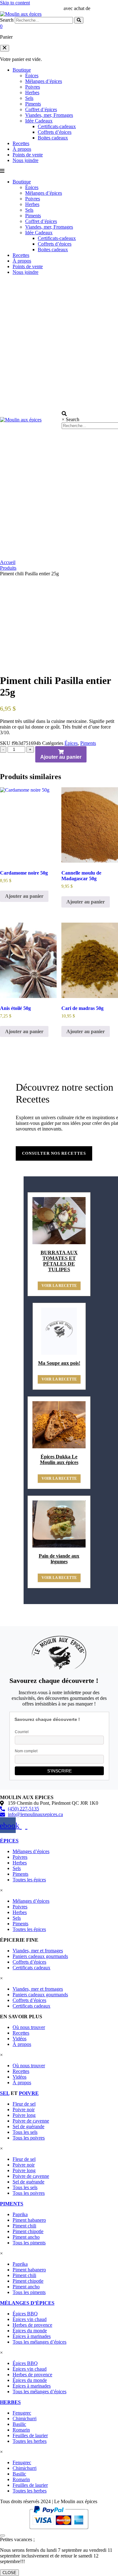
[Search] (79, 20)
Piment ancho (26, 2237)
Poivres (33, 87)
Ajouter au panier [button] (24, 896)
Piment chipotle (28, 2231)
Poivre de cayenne (31, 2121)
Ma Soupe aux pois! (59, 1363)
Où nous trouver (29, 2027)
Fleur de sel (24, 2104)
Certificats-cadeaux (57, 126)
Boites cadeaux (53, 138)
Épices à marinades (32, 2336)
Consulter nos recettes (54, 1153)
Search (7, 20)
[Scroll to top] (3, 2535)
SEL (5, 2093)
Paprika (20, 2214)
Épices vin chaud (30, 2319)
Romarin (21, 2430)
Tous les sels (25, 2132)
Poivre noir (24, 2110)
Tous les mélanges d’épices (39, 2342)
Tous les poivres (29, 2138)
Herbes (32, 92)
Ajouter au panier (61, 757)
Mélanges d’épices (44, 81)
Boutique (22, 70)
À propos (22, 149)
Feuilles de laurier (30, 2435)
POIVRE (29, 2093)
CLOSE (9, 2573)
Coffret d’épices (41, 109)
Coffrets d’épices (55, 132)
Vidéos (20, 2039)
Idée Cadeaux (39, 121)
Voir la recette (59, 1286)
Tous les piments (29, 2243)
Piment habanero (29, 2220)
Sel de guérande (28, 2126)
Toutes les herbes (30, 2441)
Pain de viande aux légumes (59, 1559)
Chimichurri (25, 2419)
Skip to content (15, 3)
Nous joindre (25, 160)
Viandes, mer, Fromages (49, 115)
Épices (32, 76)
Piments (33, 104)
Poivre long (24, 2115)
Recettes (21, 143)
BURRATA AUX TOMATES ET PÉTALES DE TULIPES (59, 1261)
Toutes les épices (29, 1880)
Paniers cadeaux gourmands (40, 1956)
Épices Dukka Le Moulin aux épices (59, 1459)
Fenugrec (22, 2413)
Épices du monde (30, 2331)
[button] (5, 48)
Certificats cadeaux (31, 1968)
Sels (29, 98)
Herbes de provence (32, 2325)
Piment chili (24, 2226)
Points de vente (28, 155)
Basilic (19, 2424)
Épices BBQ (25, 2314)
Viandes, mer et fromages (38, 1951)
